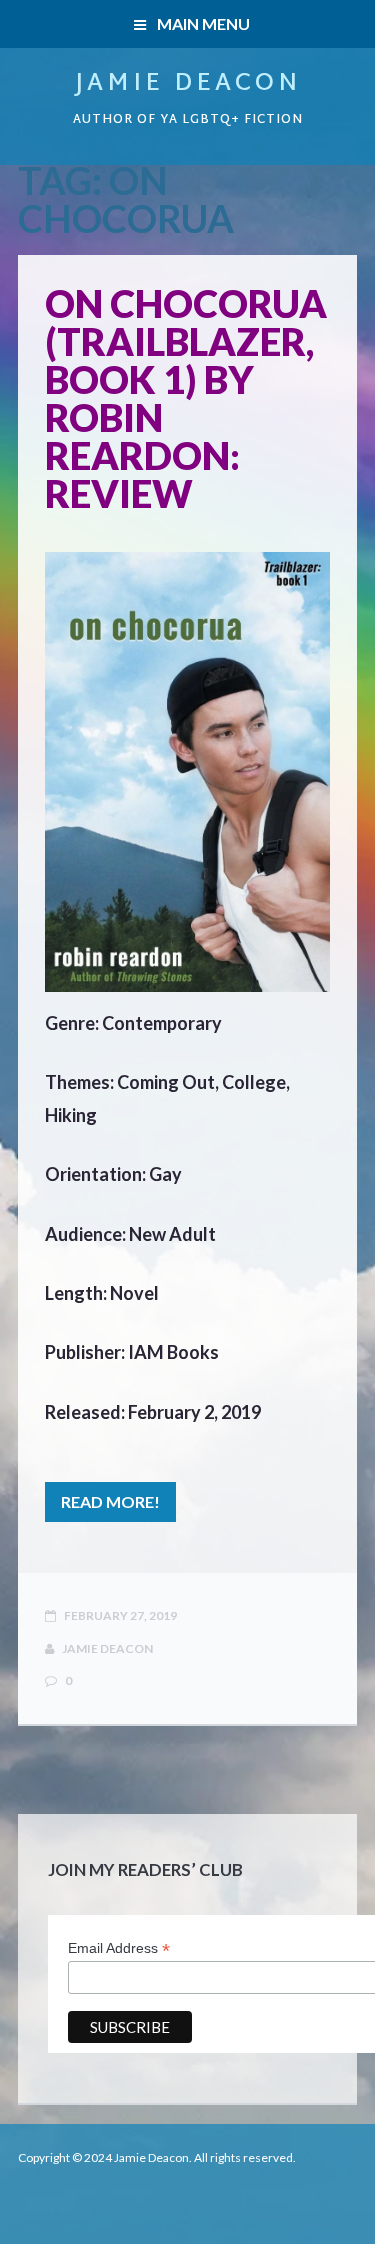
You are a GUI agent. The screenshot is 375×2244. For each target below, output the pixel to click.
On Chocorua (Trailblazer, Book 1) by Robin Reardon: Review (186, 398)
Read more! (110, 1501)
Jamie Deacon (188, 84)
